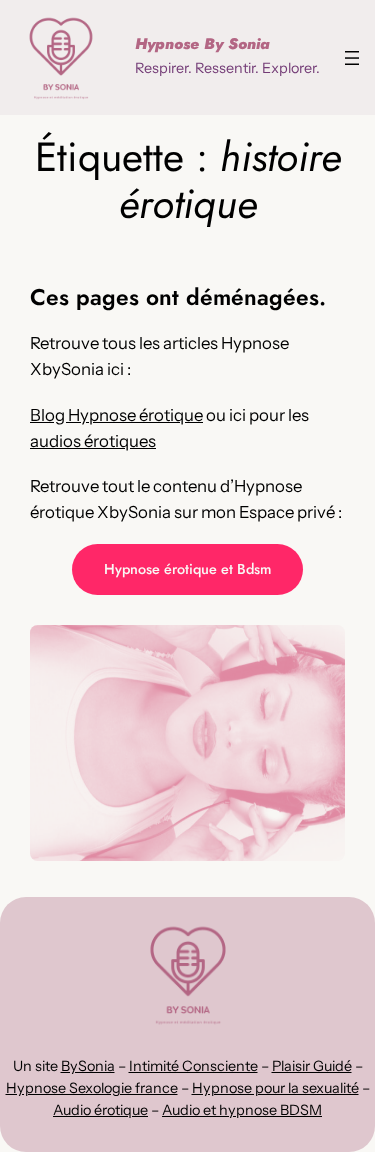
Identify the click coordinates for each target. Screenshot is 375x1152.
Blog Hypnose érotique (116, 415)
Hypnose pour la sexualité (275, 1088)
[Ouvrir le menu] (352, 58)
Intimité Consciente (193, 1066)
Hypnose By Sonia (202, 44)
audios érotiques (93, 441)
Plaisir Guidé (312, 1066)
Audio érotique (100, 1110)
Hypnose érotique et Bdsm (187, 569)
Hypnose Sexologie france (92, 1088)
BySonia (88, 1066)
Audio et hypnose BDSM (242, 1110)
